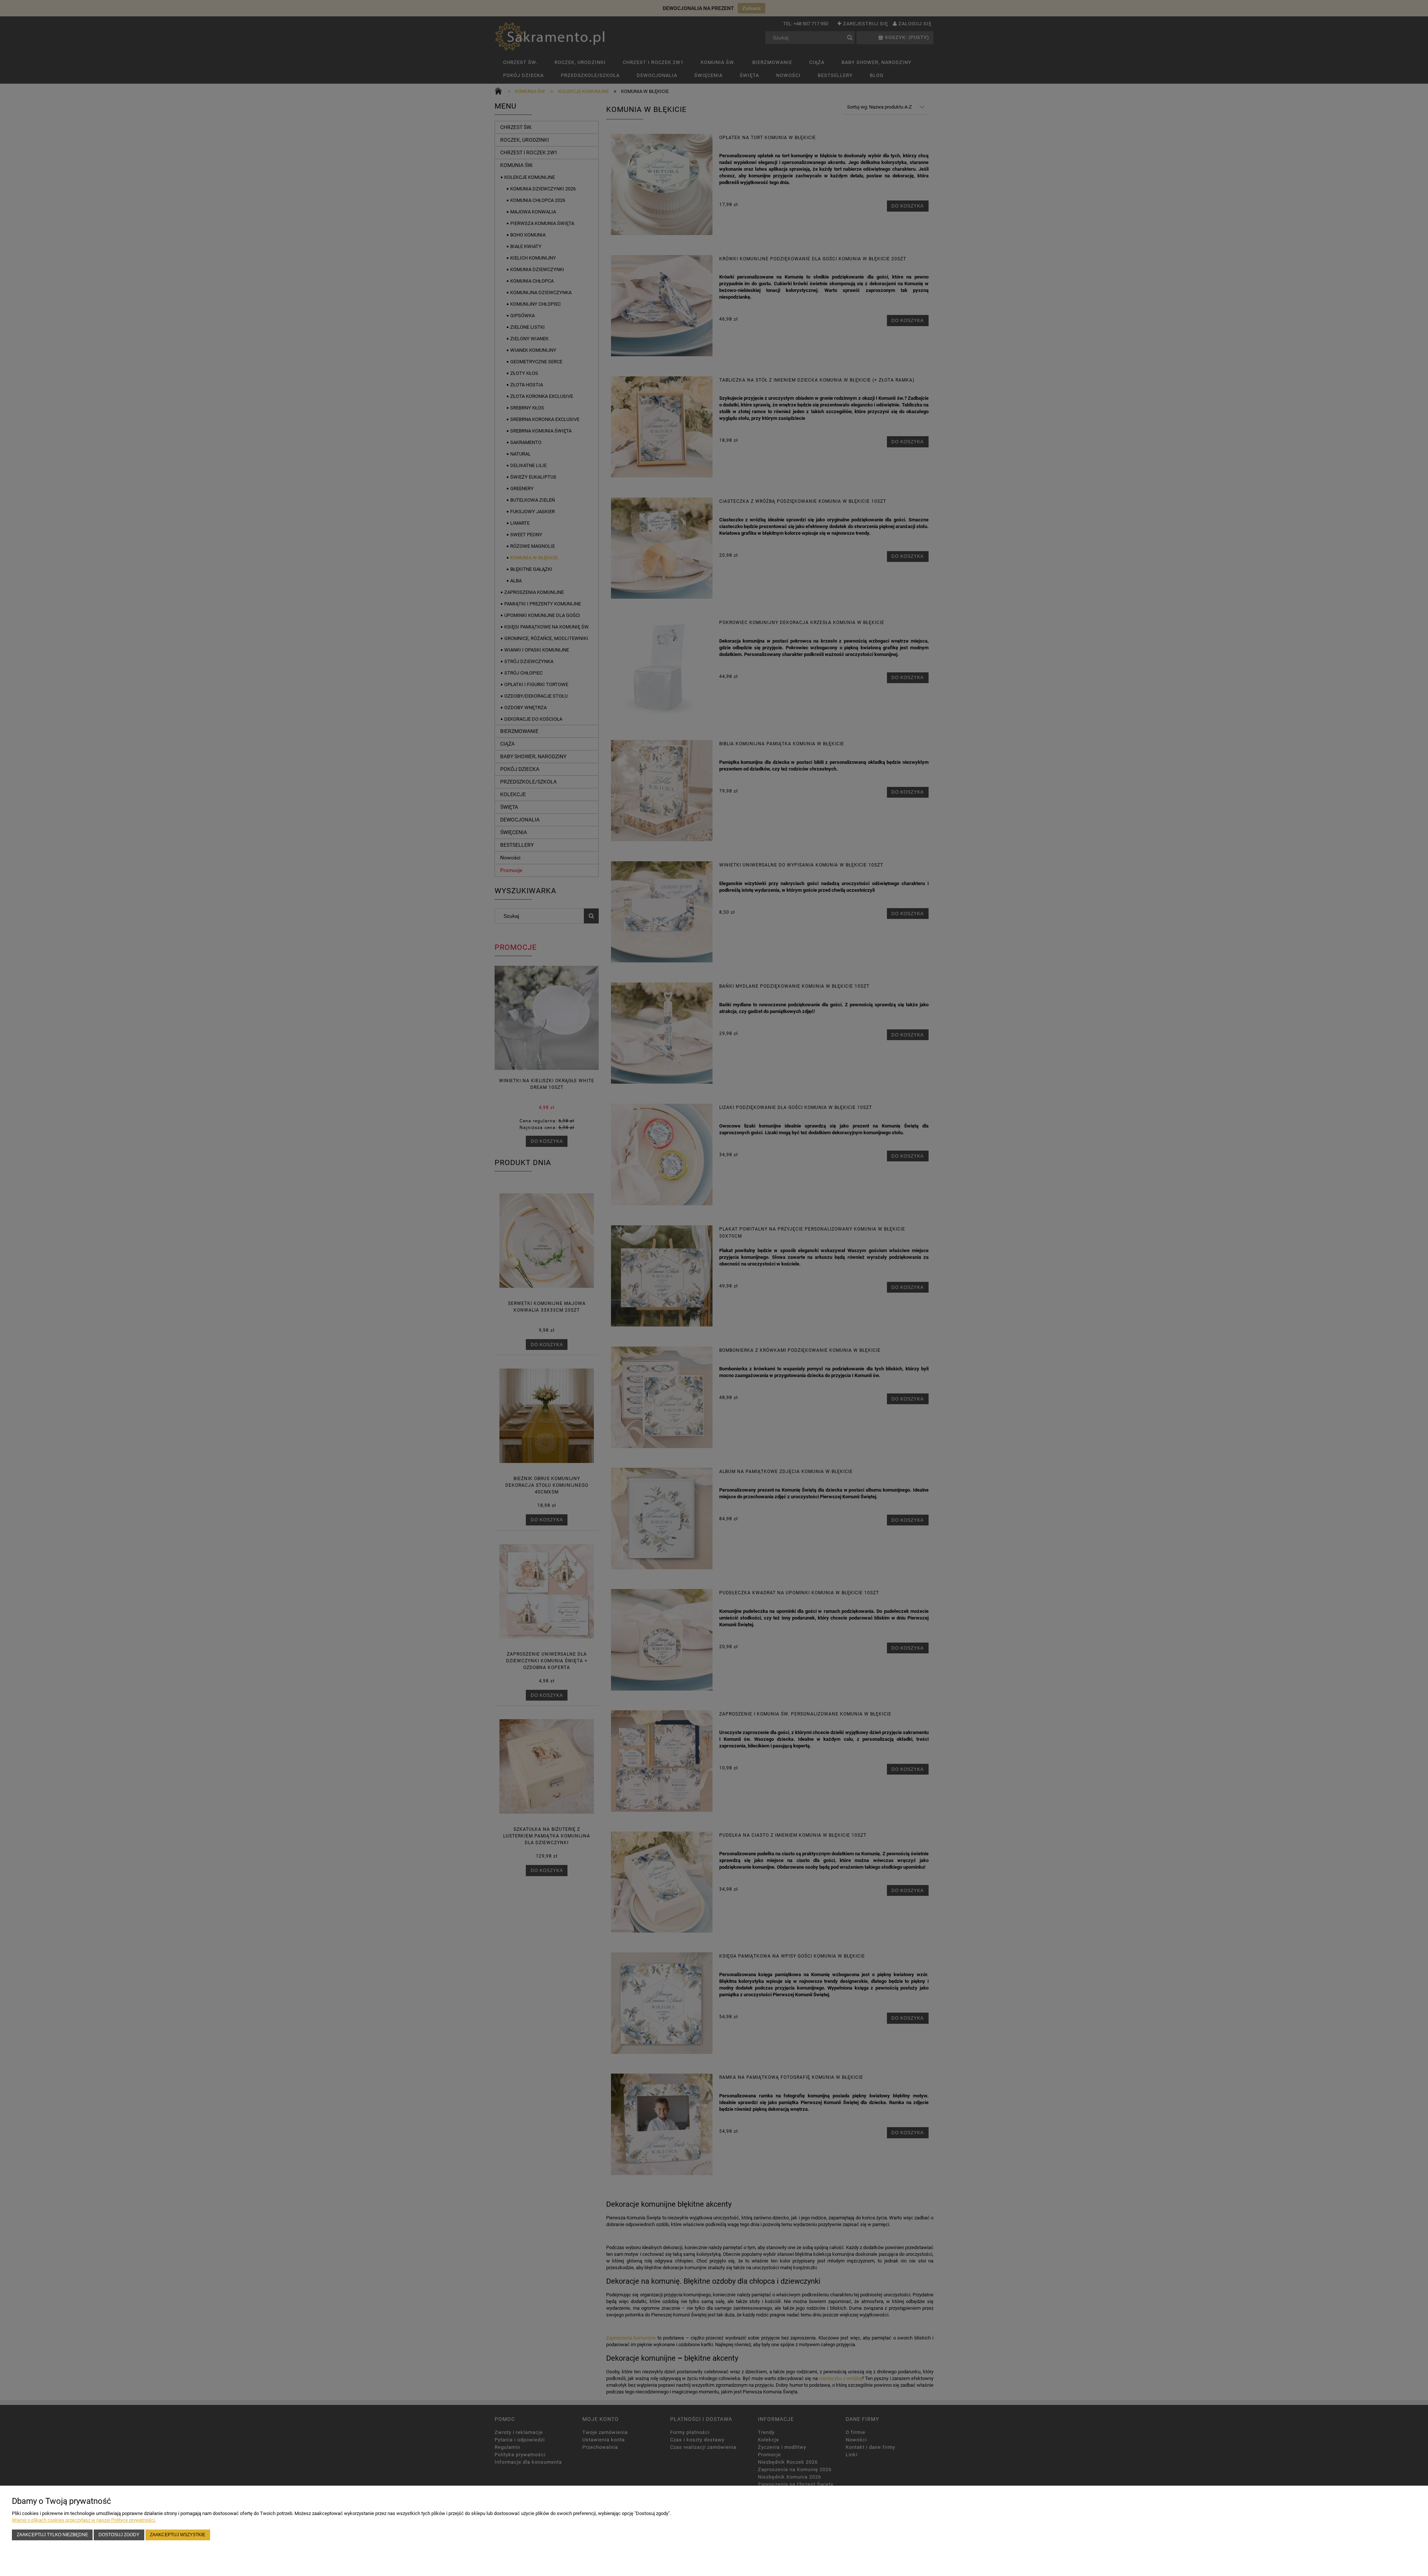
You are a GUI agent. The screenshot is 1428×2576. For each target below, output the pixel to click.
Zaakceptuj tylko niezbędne (52, 2535)
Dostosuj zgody (119, 2535)
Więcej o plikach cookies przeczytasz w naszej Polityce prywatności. (84, 2520)
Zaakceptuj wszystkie (178, 2535)
